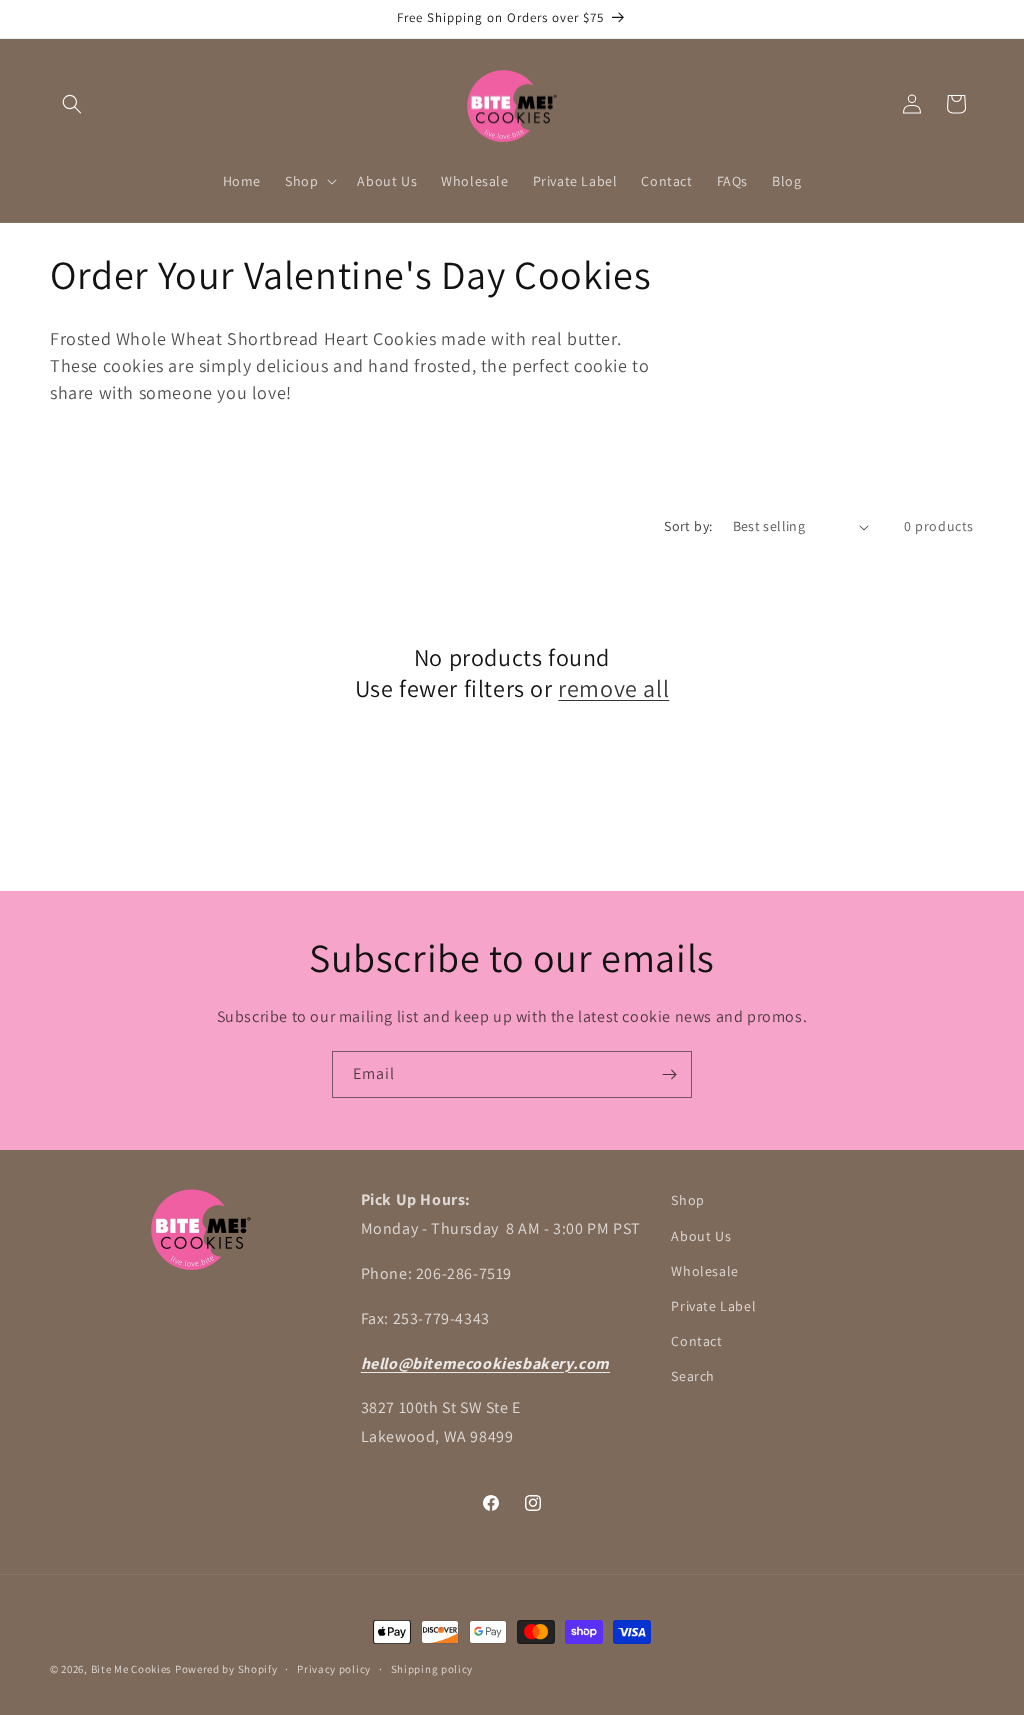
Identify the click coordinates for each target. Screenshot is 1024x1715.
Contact (696, 1341)
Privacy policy (334, 1669)
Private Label (713, 1306)
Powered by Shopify (226, 1669)
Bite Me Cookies (132, 1669)
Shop (687, 1200)
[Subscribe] (669, 1074)
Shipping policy (432, 1669)
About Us (701, 1236)
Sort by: (688, 526)
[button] (72, 104)
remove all (613, 688)
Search (693, 1376)
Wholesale (704, 1271)
